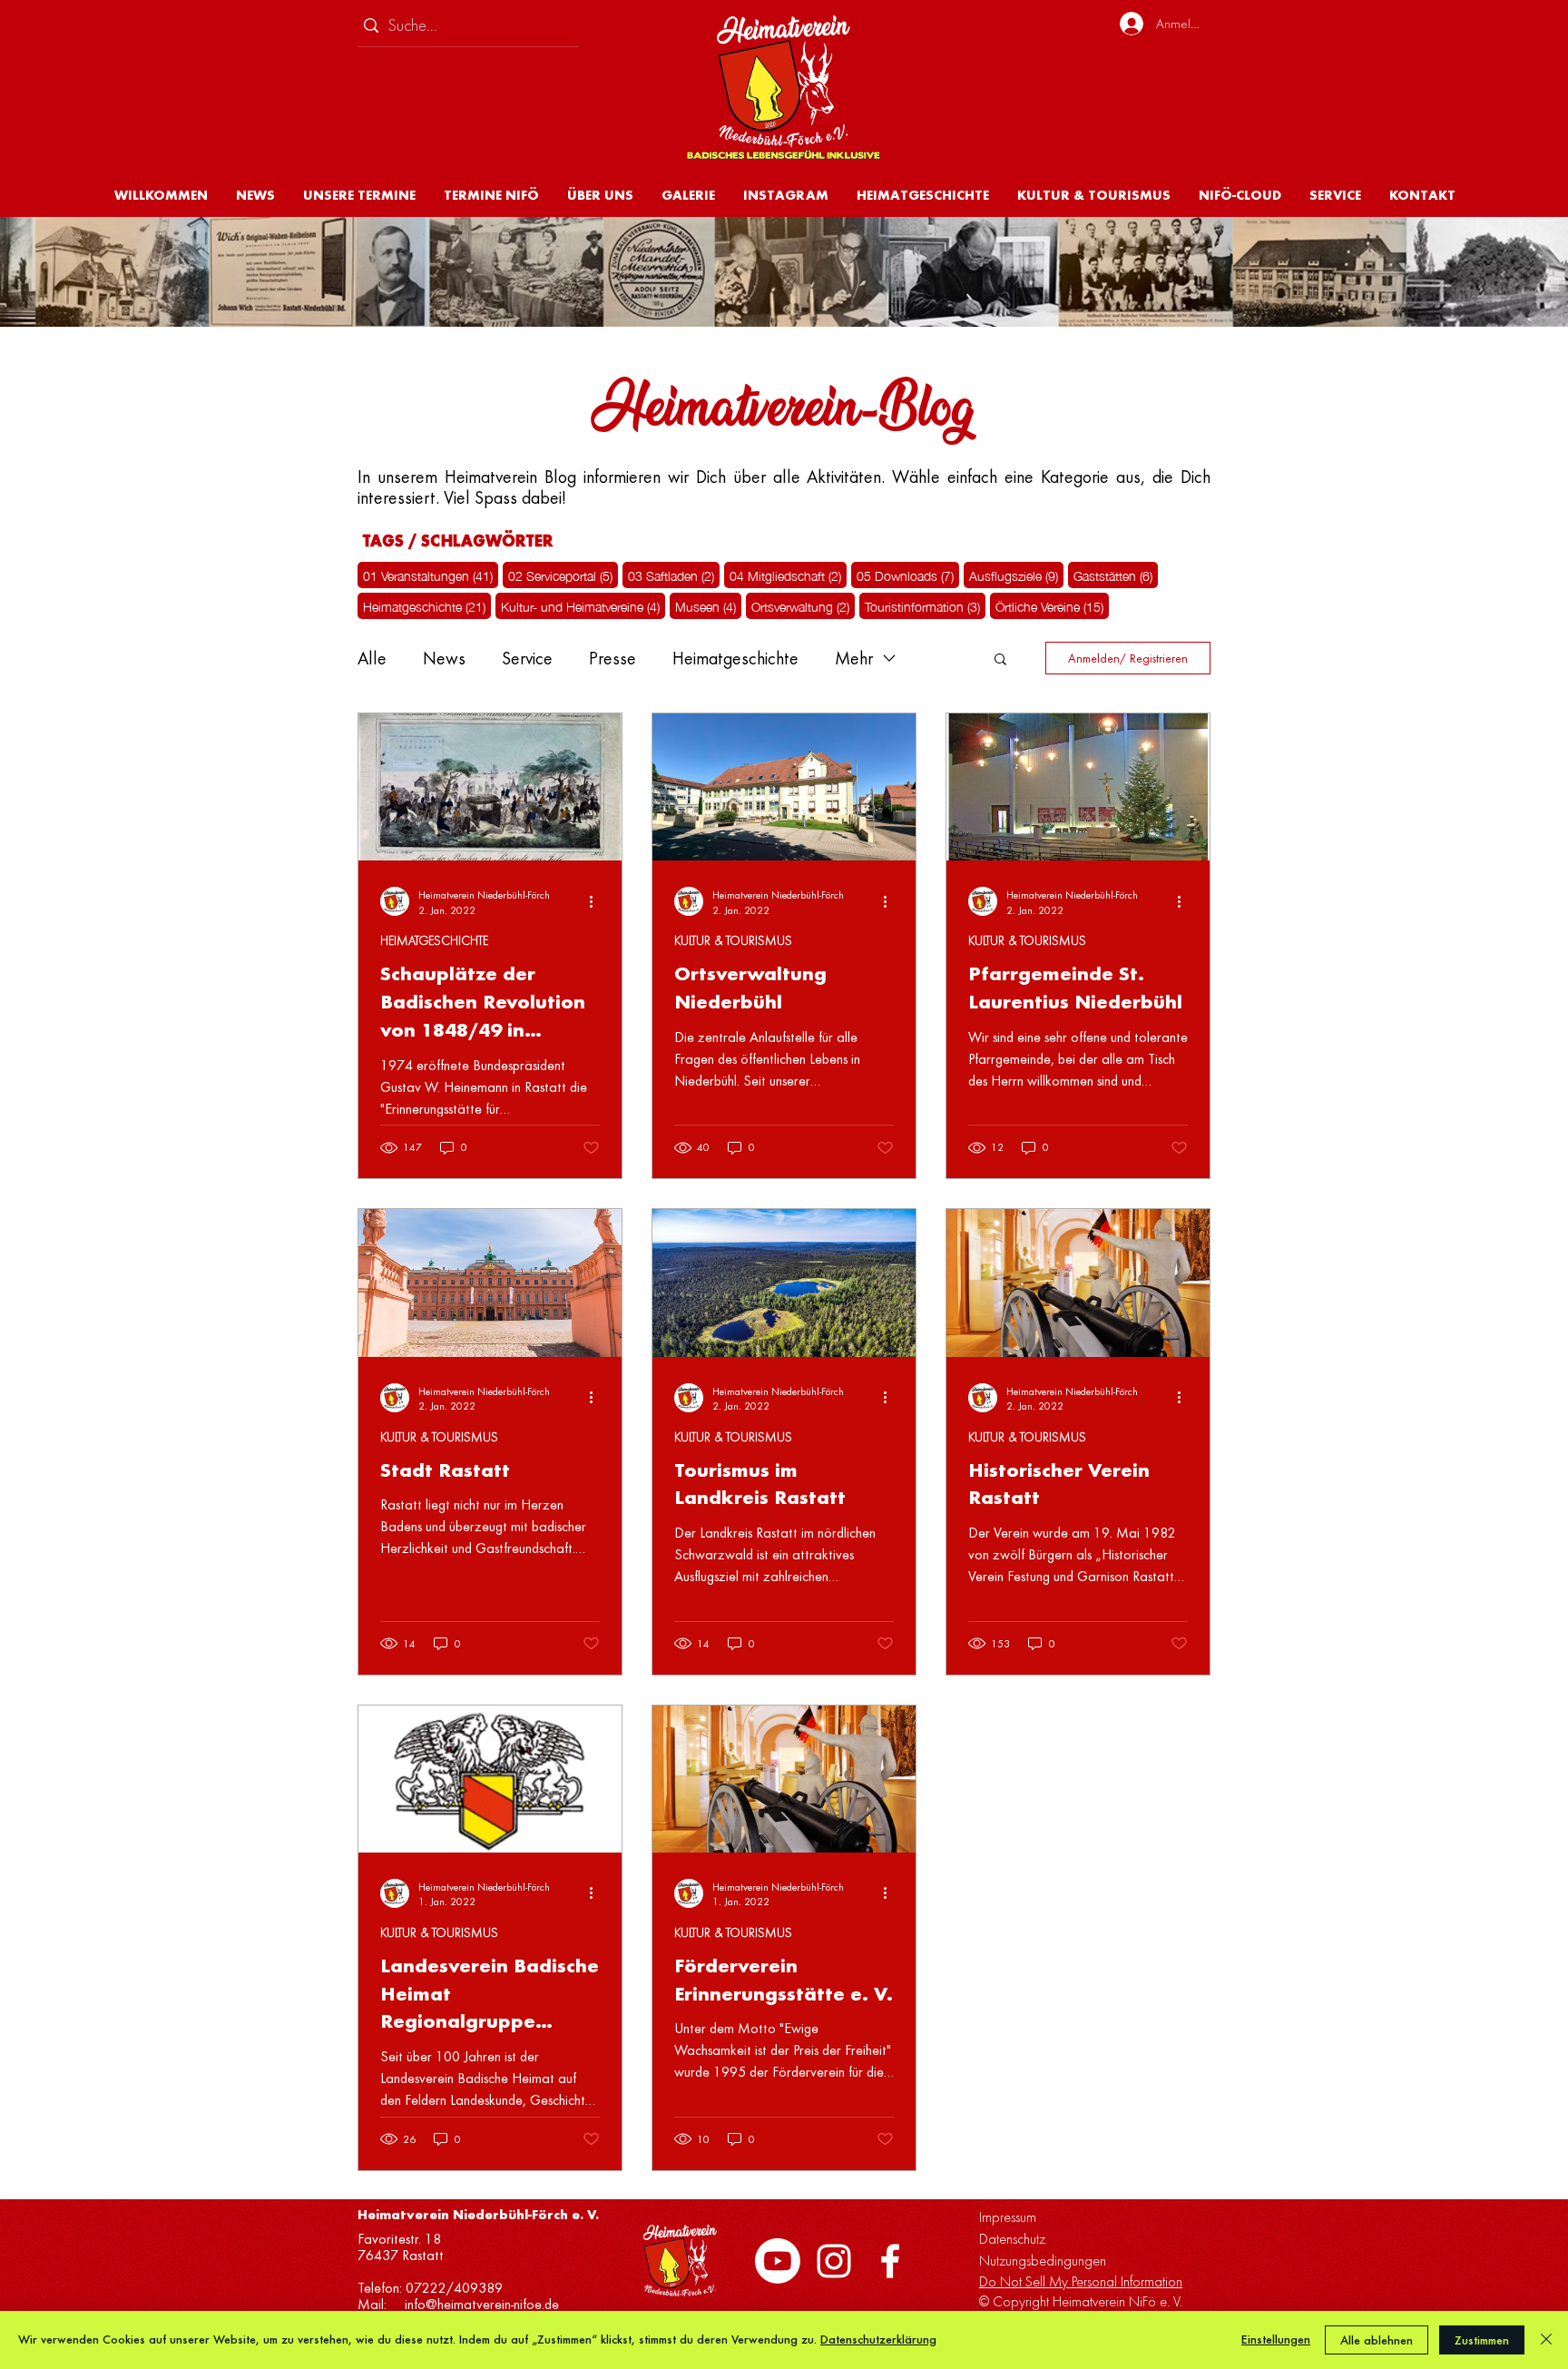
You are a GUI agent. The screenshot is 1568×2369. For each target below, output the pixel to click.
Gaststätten (1116, 574)
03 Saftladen (674, 574)
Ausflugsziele (1016, 574)
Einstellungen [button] (1276, 2340)
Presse (612, 659)
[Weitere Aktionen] (597, 901)
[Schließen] (1546, 2340)
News (444, 659)
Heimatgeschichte (427, 605)
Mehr (854, 659)
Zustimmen (1482, 2340)
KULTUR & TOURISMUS (733, 941)
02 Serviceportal (563, 574)
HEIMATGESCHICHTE (434, 941)
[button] (600, 195)
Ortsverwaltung (803, 605)
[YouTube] (778, 2261)
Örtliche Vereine (1052, 605)
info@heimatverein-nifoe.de (482, 2305)
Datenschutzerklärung (878, 2340)
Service (527, 659)
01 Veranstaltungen (431, 574)
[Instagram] (834, 2261)
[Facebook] (890, 2261)
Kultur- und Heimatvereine (583, 605)
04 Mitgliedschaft (788, 574)
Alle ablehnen (1377, 2340)
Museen (708, 605)
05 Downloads (908, 574)
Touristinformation (925, 605)
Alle (372, 659)
